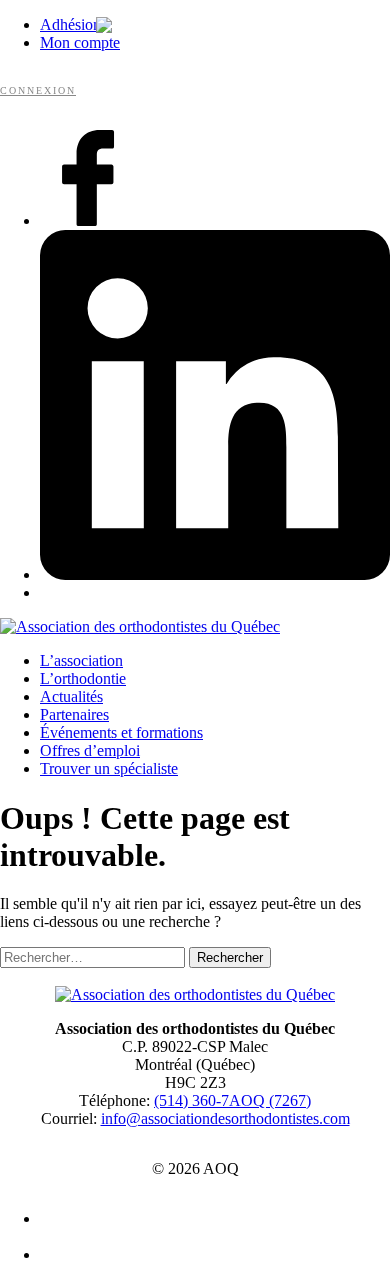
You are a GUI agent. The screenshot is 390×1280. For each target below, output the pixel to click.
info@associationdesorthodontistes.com (225, 1118)
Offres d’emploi (90, 750)
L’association (81, 660)
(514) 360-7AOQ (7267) (232, 1100)
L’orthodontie (83, 678)
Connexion (38, 90)
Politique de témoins (205, 1256)
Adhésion (70, 24)
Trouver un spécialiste (109, 768)
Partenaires (74, 714)
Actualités (71, 696)
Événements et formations (121, 732)
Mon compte (80, 42)
